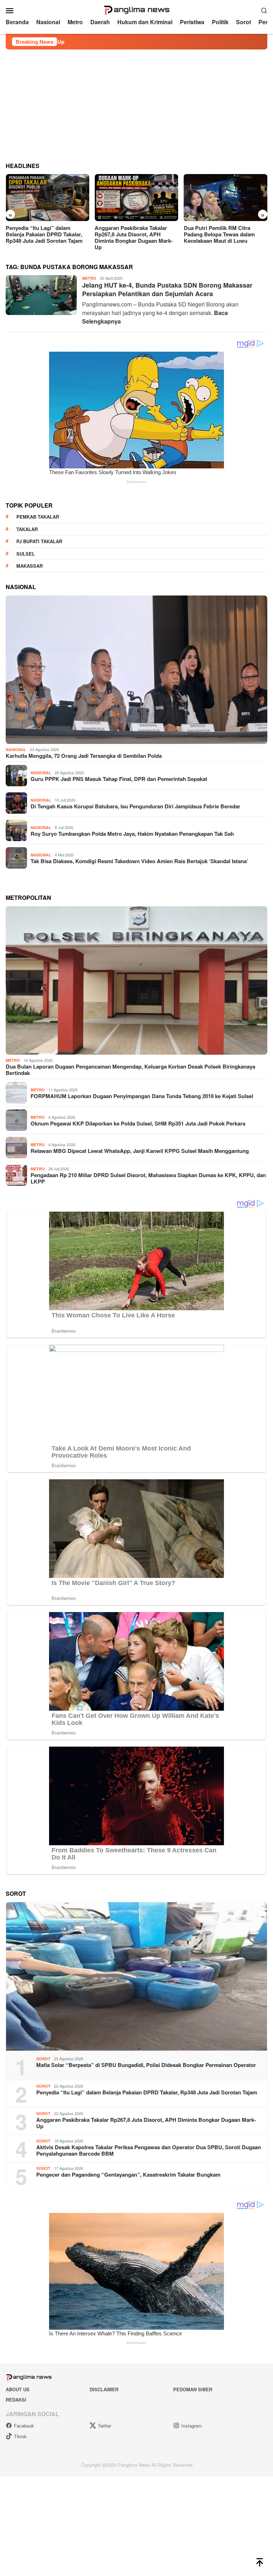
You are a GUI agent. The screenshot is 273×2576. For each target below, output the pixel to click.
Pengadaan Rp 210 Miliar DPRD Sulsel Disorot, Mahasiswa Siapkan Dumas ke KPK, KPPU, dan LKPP (148, 1178)
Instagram (192, 2426)
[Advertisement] (136, 103)
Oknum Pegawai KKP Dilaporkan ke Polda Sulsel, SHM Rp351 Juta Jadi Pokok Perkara (138, 1123)
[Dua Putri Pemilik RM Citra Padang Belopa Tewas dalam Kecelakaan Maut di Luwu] (226, 198)
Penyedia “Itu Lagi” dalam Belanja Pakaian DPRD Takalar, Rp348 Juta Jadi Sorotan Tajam (44, 234)
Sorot (43, 2059)
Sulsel (26, 554)
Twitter (105, 2426)
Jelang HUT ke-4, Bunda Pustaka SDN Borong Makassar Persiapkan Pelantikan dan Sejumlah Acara (167, 289)
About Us (18, 2389)
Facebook (24, 2426)
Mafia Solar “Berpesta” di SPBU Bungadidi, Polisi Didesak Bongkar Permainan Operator (146, 2065)
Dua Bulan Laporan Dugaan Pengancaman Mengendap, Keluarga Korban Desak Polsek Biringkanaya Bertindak (130, 1070)
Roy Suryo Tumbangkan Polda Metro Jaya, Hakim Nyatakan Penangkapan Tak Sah (132, 834)
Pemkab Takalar (38, 517)
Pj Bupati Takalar (39, 541)
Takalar (27, 529)
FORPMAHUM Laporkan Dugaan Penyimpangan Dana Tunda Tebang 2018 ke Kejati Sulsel (142, 1096)
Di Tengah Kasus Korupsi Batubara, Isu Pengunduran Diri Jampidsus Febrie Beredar (135, 806)
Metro (89, 278)
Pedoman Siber (193, 2389)
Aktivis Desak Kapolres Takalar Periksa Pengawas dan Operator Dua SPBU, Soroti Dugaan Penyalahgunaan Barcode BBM (149, 2150)
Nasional (16, 749)
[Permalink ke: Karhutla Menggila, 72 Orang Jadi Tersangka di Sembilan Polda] (136, 670)
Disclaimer (104, 2389)
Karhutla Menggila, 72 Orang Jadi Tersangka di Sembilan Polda (84, 756)
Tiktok (20, 2436)
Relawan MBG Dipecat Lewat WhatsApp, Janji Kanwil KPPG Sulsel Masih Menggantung (140, 1151)
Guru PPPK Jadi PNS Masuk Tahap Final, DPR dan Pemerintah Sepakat (119, 779)
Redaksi (16, 2400)
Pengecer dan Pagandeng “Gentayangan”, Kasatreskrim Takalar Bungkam (128, 2174)
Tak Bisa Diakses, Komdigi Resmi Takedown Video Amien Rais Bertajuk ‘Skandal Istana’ (139, 861)
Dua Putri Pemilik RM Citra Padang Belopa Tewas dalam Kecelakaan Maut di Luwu (219, 234)
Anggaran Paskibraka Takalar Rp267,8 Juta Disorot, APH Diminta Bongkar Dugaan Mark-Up (134, 237)
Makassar (30, 566)
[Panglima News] (136, 9)
